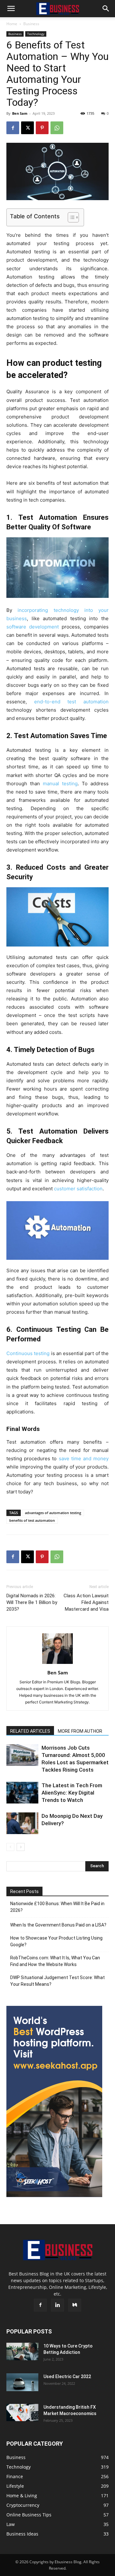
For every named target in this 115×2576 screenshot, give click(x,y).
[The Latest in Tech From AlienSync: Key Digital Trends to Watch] (22, 1793)
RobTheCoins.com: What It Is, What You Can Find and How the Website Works (55, 1961)
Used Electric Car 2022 (67, 2376)
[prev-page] (10, 1847)
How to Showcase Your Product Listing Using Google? (56, 1941)
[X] (27, 128)
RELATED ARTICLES (30, 1731)
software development (33, 627)
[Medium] (75, 2305)
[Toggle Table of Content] (70, 217)
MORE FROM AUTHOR (80, 1731)
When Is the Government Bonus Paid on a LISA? (58, 1925)
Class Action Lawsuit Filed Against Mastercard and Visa (86, 1602)
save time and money (84, 1459)
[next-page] (21, 1847)
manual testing (60, 784)
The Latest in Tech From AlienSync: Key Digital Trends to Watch (72, 1793)
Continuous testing (28, 1353)
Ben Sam (20, 113)
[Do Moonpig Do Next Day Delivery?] (22, 1823)
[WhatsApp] (57, 128)
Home (12, 24)
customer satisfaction (78, 1189)
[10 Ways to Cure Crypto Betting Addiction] (22, 2351)
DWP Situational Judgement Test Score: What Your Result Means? (57, 1981)
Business (31, 24)
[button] (11, 9)
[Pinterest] (42, 128)
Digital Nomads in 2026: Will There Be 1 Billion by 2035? (32, 1602)
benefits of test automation (32, 1520)
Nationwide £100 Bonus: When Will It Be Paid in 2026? (57, 1907)
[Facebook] (13, 128)
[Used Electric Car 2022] (22, 2382)
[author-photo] (57, 1664)
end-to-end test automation (71, 702)
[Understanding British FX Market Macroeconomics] (22, 2413)
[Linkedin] (57, 2305)
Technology (36, 34)
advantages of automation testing (53, 1513)
